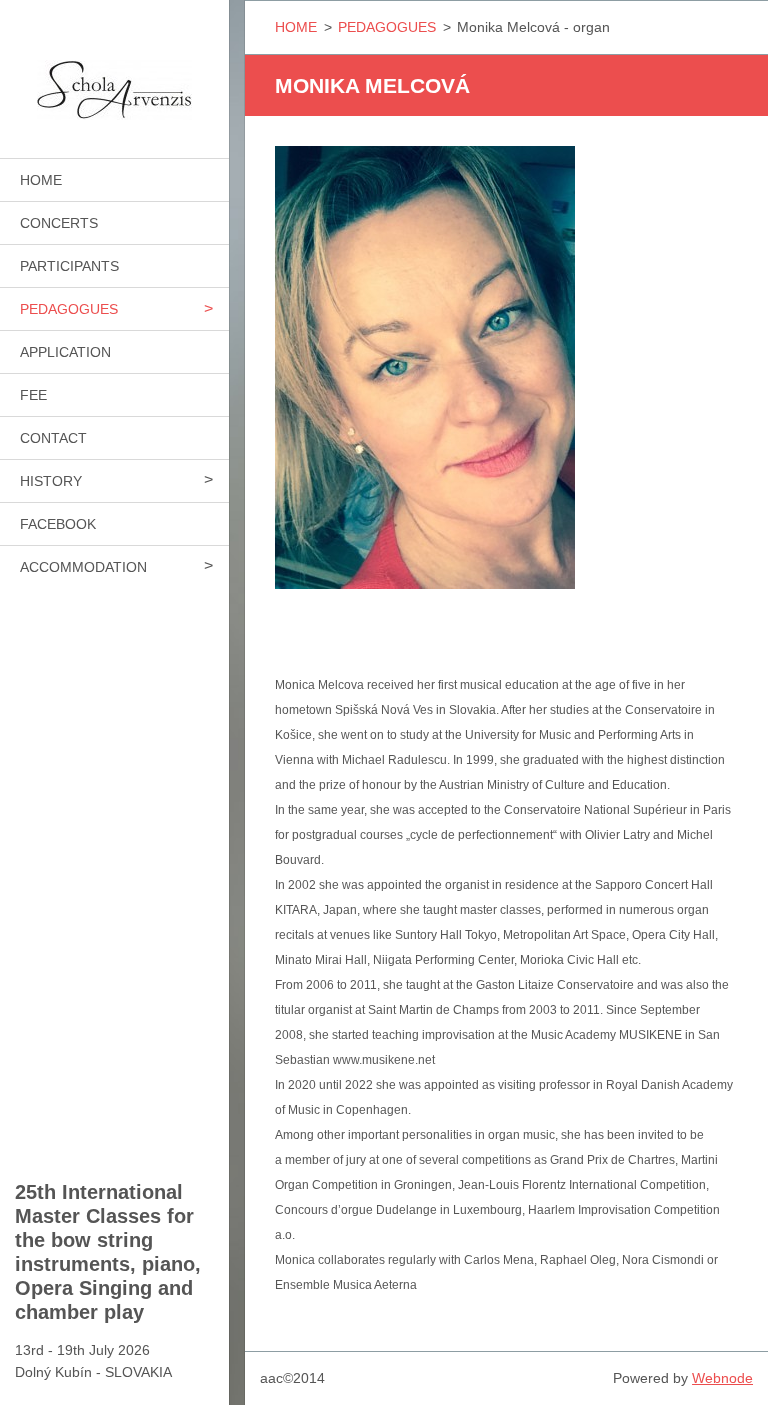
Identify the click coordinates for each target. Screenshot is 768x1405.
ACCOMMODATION (83, 567)
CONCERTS (59, 223)
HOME (41, 180)
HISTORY (51, 481)
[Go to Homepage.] (114, 66)
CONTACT (53, 438)
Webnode (722, 1378)
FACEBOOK (58, 524)
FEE (33, 395)
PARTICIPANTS (69, 266)
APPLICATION (65, 352)
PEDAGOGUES (69, 309)
